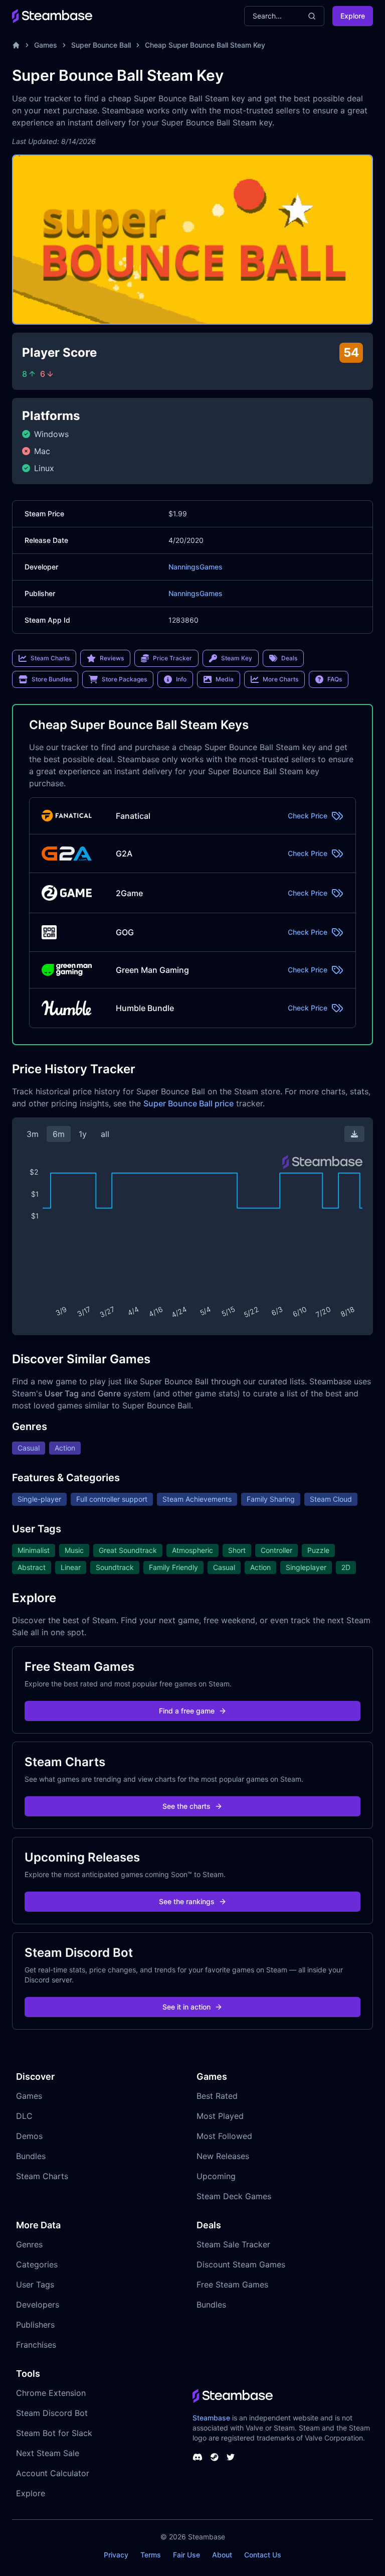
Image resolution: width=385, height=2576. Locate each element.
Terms (151, 2555)
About (222, 2555)
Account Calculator (53, 2473)
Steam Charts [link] (50, 658)
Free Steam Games (232, 2284)
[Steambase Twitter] (231, 2457)
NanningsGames (196, 567)
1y (83, 1134)
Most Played (220, 2116)
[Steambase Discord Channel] (198, 2457)
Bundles (31, 2156)
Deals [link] (289, 658)
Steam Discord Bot (52, 2413)
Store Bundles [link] (52, 679)
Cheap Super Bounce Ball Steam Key (205, 45)
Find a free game (187, 1711)
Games (46, 45)
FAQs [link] (335, 679)
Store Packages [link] (124, 679)
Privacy (116, 2555)
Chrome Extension (51, 2393)
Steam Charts (42, 2176)
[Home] (16, 45)
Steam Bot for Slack (54, 2433)
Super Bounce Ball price (188, 1103)
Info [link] (181, 679)
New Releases (223, 2156)
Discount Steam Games (241, 2264)
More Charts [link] (280, 679)
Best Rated (217, 2096)
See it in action (186, 2007)
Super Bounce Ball (101, 45)
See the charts (186, 1806)
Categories (37, 2264)
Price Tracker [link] (172, 658)
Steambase (211, 2418)
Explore (353, 16)
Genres (29, 2244)
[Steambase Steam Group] (215, 2457)
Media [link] (225, 679)
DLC (24, 2116)
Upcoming (216, 2176)
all (105, 1134)
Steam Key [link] (237, 658)
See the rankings (187, 1901)
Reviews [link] (112, 658)
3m (33, 1134)
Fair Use (186, 2555)
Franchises (36, 2345)
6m (59, 1134)
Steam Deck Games (234, 2196)
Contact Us (263, 2555)
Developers (38, 2305)
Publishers (35, 2325)
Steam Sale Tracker (233, 2244)
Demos (29, 2136)
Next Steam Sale (48, 2453)
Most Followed (224, 2136)
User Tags (35, 2284)
